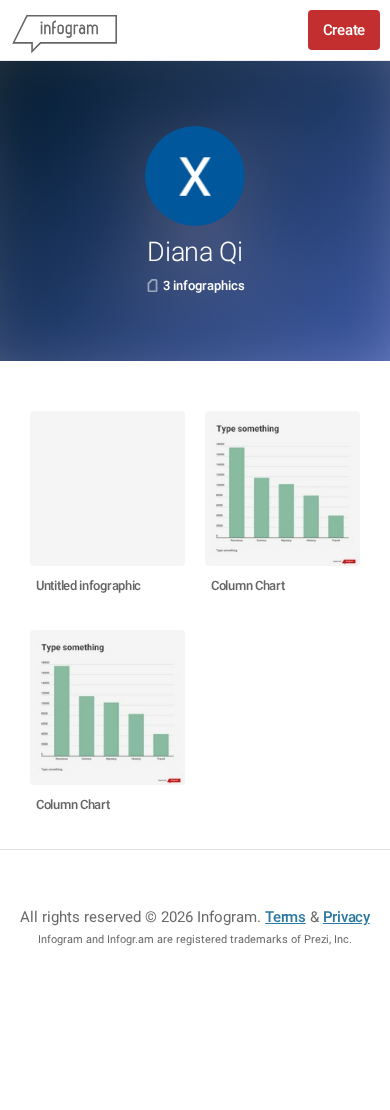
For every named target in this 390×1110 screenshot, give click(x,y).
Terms (285, 917)
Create (344, 30)
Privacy (346, 917)
